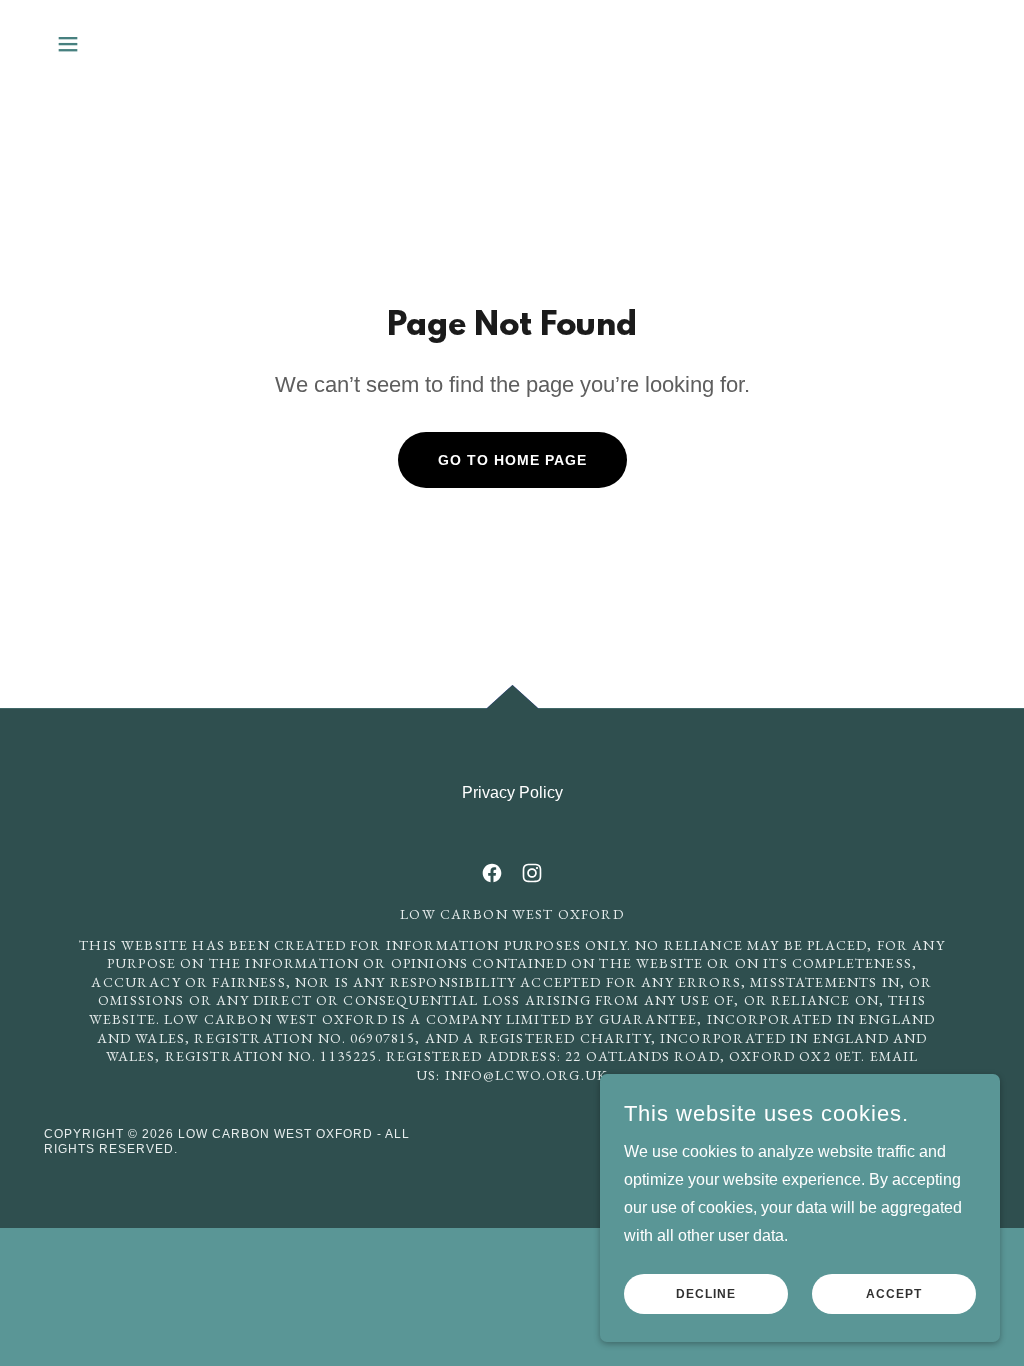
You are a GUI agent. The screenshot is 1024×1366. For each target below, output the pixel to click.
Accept (894, 1294)
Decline (706, 1294)
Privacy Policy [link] (512, 792)
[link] (492, 873)
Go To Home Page (512, 460)
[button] (68, 44)
